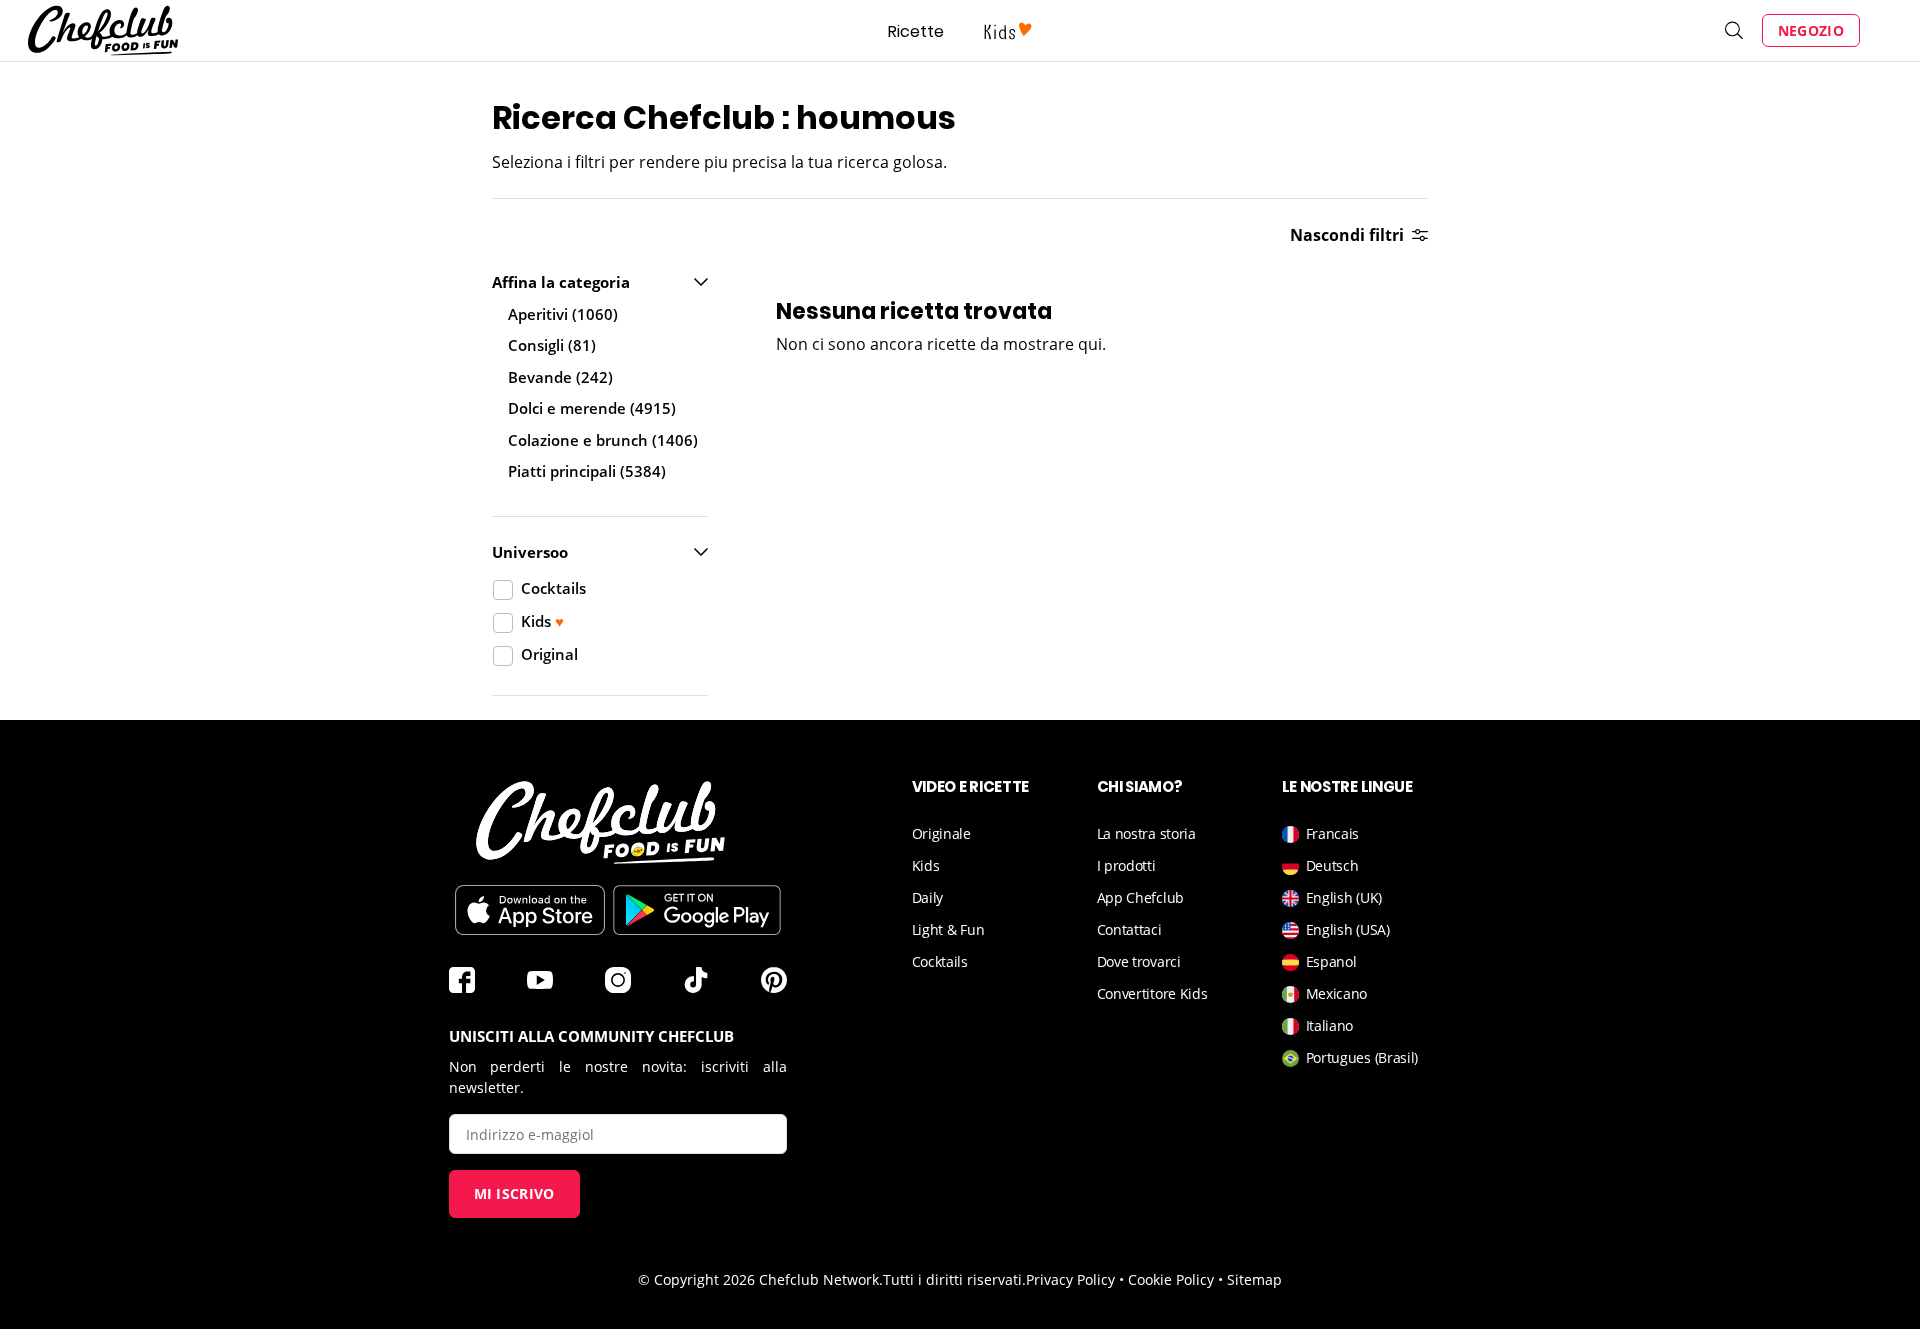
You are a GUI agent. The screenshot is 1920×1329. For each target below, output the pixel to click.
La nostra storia (1146, 833)
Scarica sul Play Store (697, 910)
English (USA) (1348, 929)
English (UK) (1344, 897)
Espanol (1331, 961)
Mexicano (1337, 993)
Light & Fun (948, 929)
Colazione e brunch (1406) (603, 440)
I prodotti (1126, 865)
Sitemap (1254, 1279)
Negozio (1811, 30)
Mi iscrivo (514, 1193)
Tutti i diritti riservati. (954, 1279)
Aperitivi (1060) (563, 314)
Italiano (1330, 1025)
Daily (928, 897)
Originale (941, 833)
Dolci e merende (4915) (592, 408)
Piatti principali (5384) (587, 471)
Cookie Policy (1171, 1279)
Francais (1333, 833)
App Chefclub (1140, 897)
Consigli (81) (552, 345)
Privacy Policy (1070, 1279)
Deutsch (1332, 865)
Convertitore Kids (1152, 993)
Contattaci (1129, 929)
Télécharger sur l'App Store (530, 910)
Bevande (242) (560, 377)
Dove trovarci (1139, 961)
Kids (926, 865)
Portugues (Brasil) (1362, 1057)
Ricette (916, 31)
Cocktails (940, 961)
